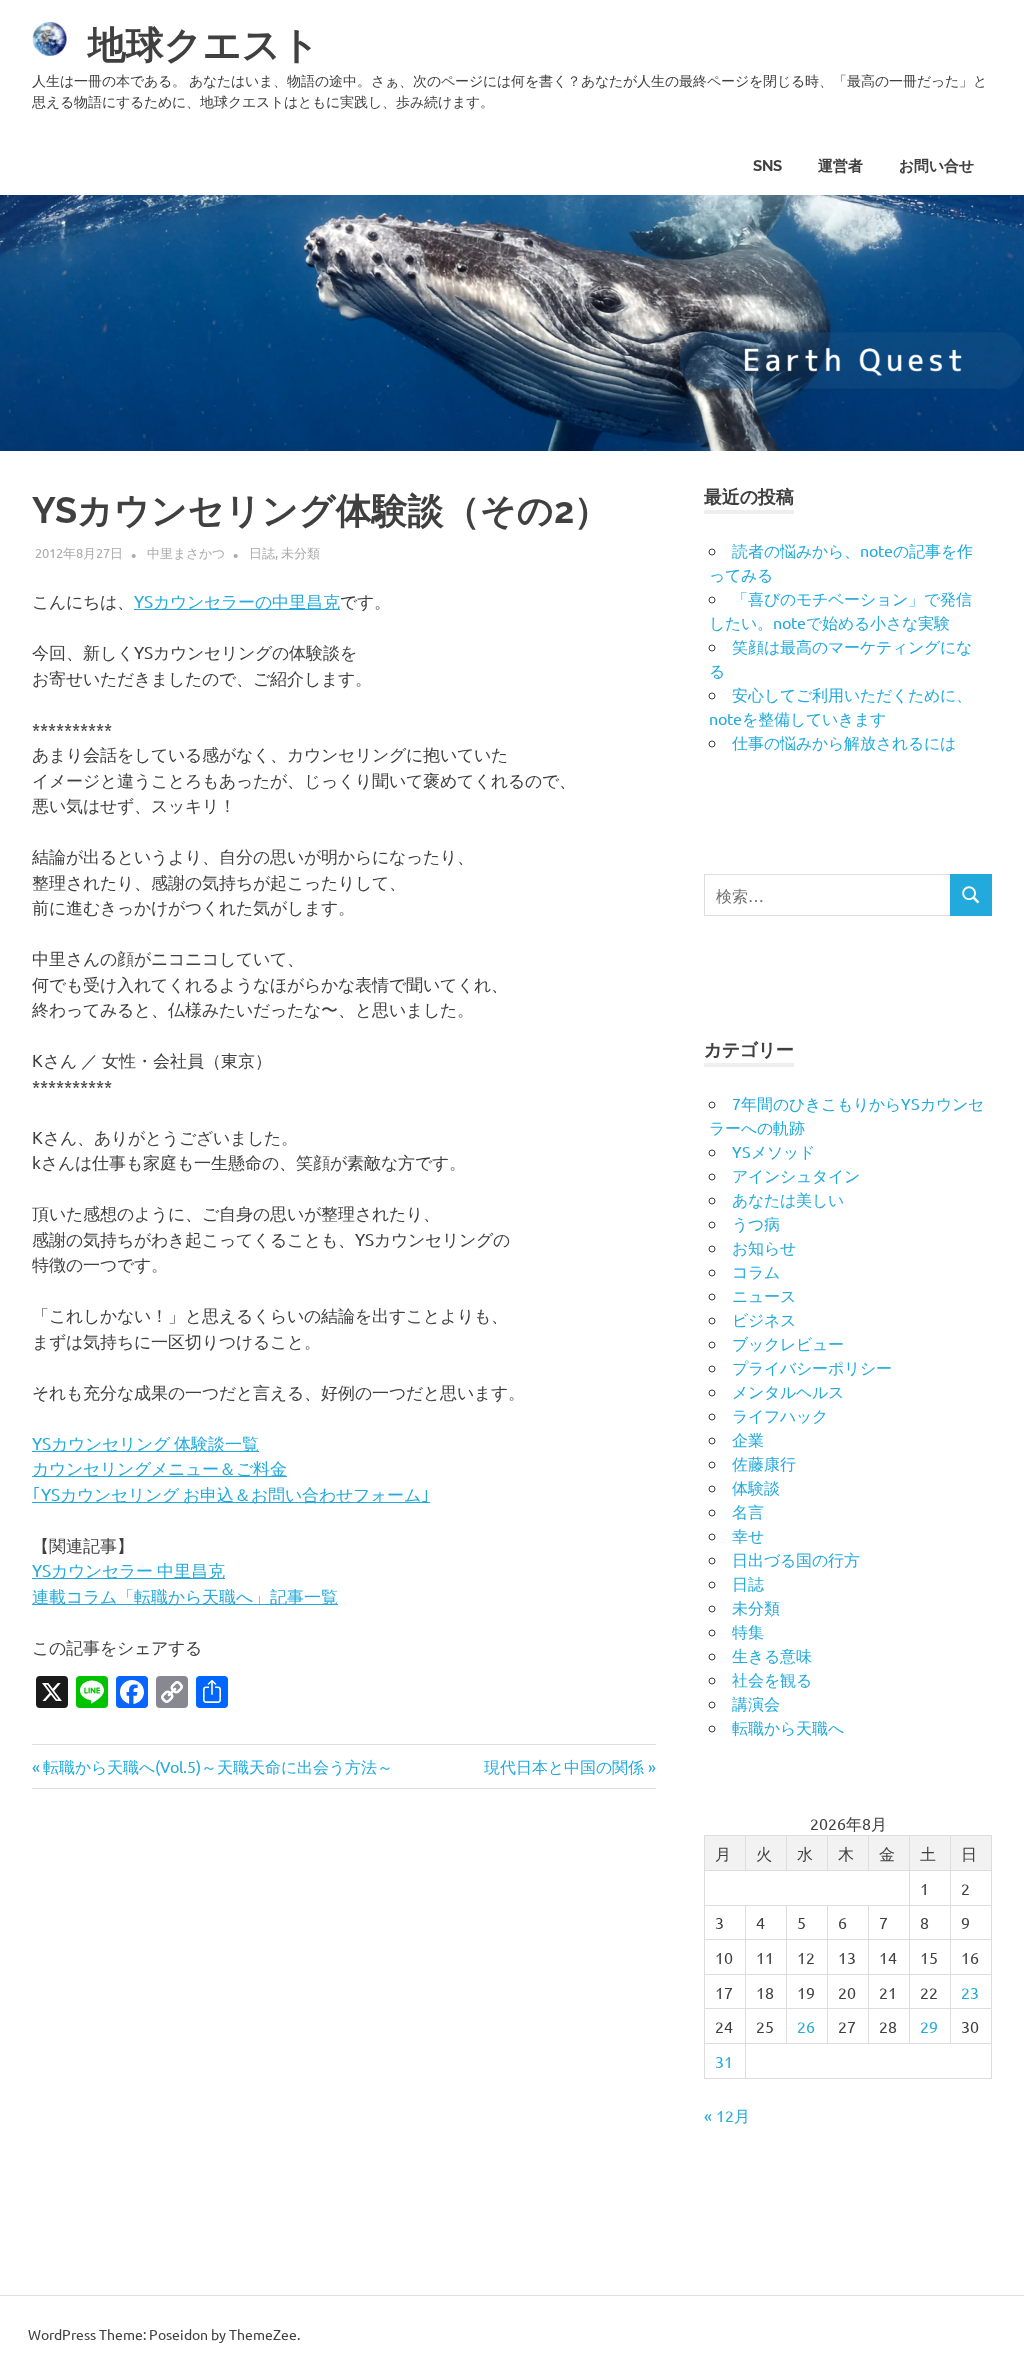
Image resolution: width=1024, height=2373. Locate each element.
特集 (748, 1631)
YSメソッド (773, 1151)
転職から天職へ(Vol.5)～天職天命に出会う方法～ (217, 1766)
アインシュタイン (796, 1175)
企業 (748, 1439)
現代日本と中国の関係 (564, 1766)
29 (929, 2026)
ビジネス (764, 1319)
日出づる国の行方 (796, 1559)
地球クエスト (204, 44)
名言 (748, 1511)
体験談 (756, 1487)
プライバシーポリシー (812, 1367)
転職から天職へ (788, 1727)
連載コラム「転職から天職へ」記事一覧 (185, 1595)
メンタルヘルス (788, 1391)
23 (970, 1992)
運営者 (840, 166)
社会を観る (772, 1679)
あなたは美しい (788, 1199)
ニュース (764, 1295)
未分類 (300, 552)
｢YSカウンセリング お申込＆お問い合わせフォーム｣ (231, 1493)
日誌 (262, 552)
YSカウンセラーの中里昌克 (237, 600)
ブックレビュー (788, 1343)
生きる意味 (772, 1655)
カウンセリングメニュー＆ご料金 (159, 1467)
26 (806, 2026)
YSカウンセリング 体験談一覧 (145, 1442)
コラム (756, 1271)
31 (724, 2061)
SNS (767, 166)
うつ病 (756, 1223)
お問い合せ (936, 166)
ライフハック (780, 1415)
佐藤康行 (764, 1463)
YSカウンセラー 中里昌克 (128, 1569)
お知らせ (764, 1247)
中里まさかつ (186, 552)
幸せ (748, 1535)
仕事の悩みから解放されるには (844, 742)
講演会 (756, 1703)
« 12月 (727, 2115)
